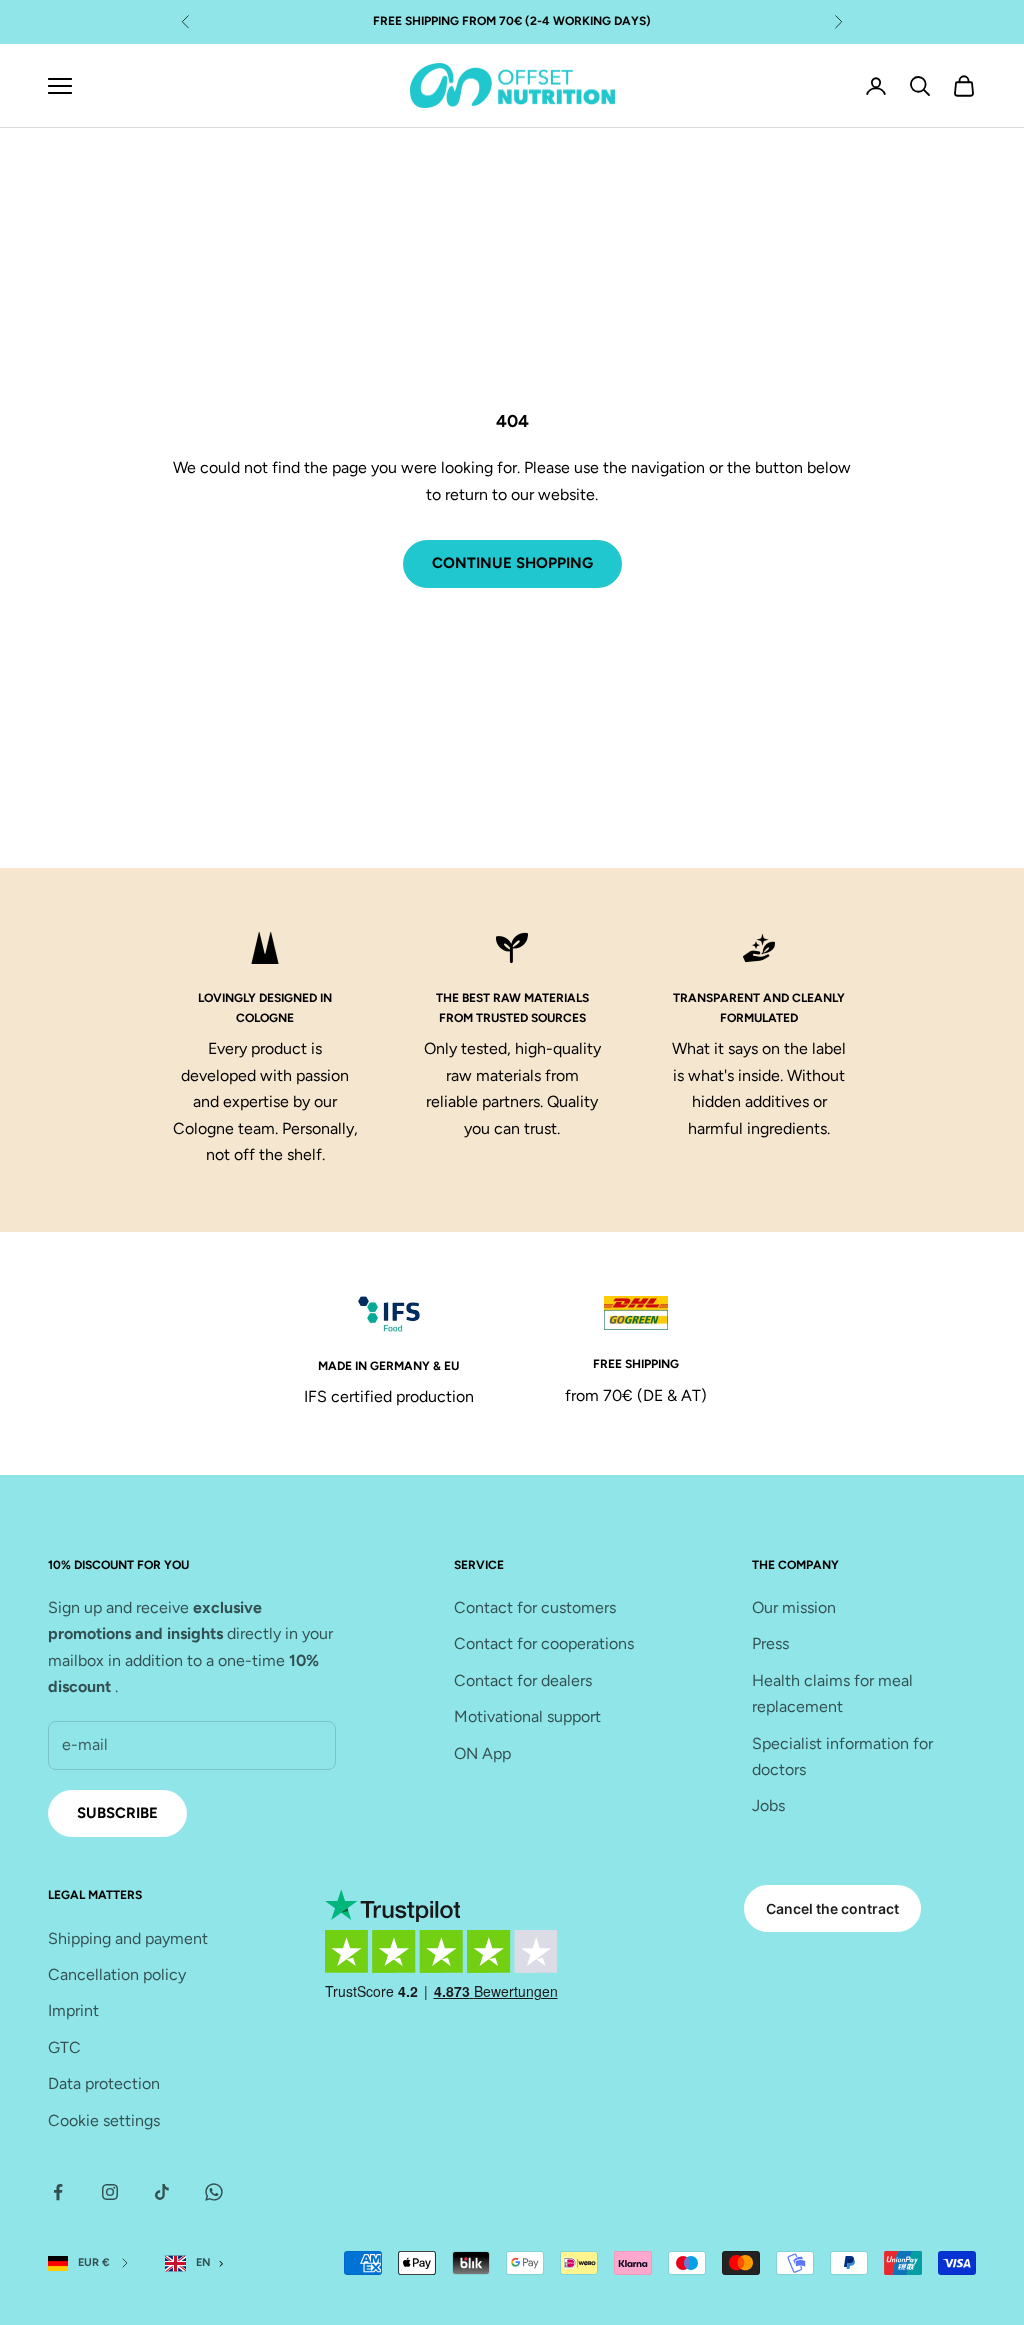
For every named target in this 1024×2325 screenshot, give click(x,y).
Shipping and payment (128, 1938)
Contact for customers (535, 1607)
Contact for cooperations (544, 1643)
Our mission (794, 1607)
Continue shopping (512, 563)
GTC (64, 2047)
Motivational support (527, 1716)
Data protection (104, 2083)
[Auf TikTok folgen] (162, 2192)
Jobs (768, 1805)
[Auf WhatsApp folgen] (214, 2192)
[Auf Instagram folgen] (110, 2192)
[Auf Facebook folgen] (58, 2192)
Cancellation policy (117, 1974)
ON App (482, 1753)
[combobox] (198, 2263)
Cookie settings (104, 2120)
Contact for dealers (523, 1680)
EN (203, 2262)
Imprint (73, 2010)
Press (770, 1643)
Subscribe (117, 1813)
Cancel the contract (832, 1908)
